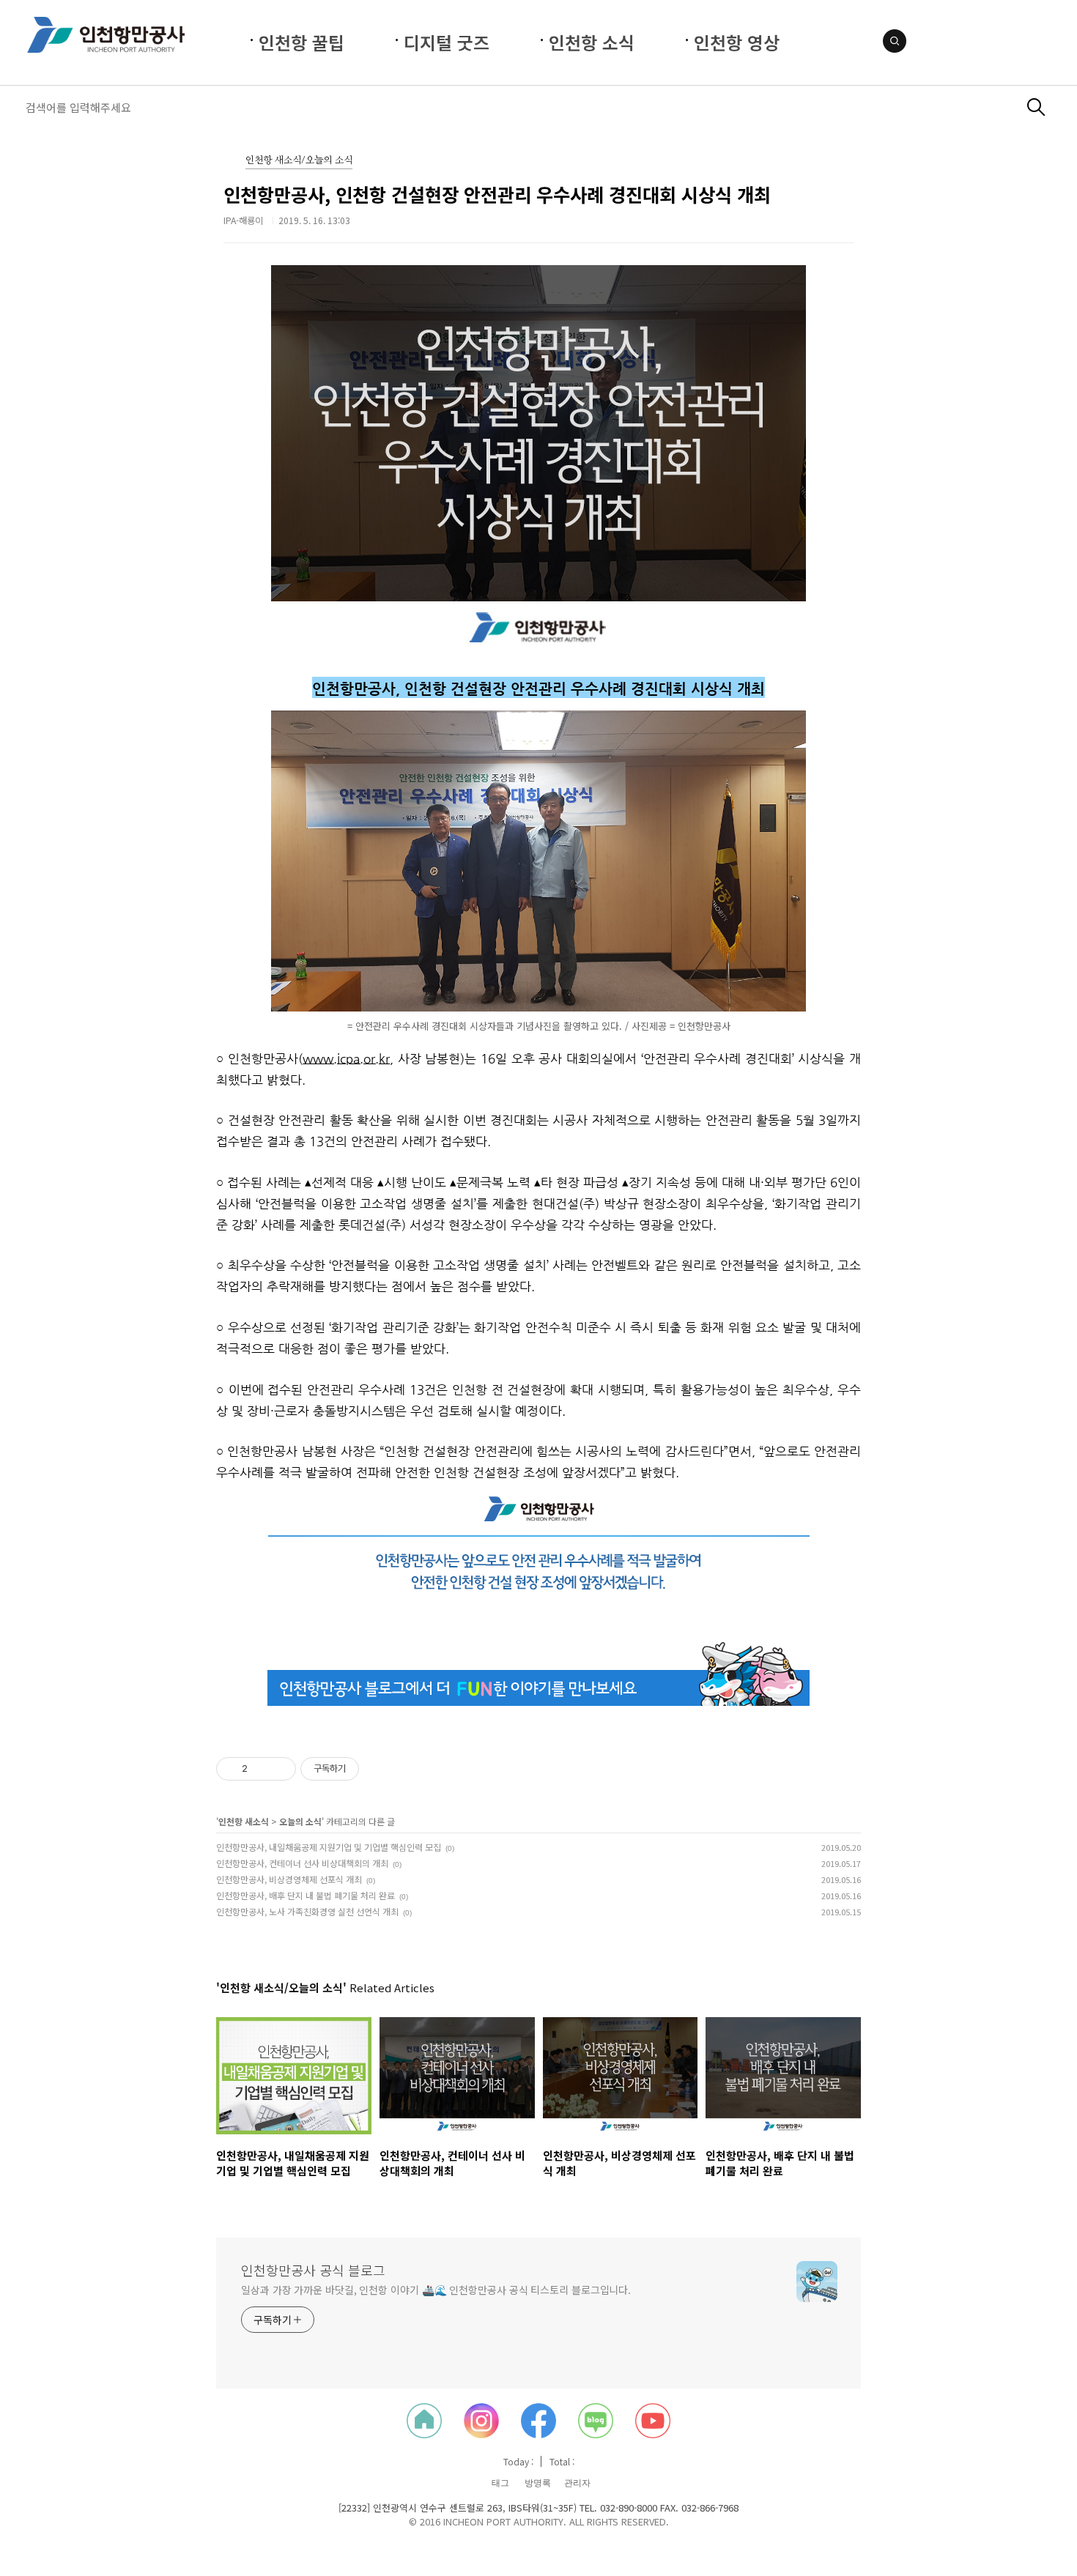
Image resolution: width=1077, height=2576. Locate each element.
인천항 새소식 (244, 1821)
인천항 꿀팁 (301, 42)
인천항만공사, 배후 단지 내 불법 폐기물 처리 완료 (306, 1895)
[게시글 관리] (280, 1769)
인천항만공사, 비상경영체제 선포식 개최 (289, 1879)
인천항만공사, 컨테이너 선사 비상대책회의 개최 (302, 1863)
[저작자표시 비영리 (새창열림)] (372, 1769)
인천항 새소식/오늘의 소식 (299, 161)
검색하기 (1036, 107)
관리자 (577, 2483)
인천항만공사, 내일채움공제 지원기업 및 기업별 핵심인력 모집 (329, 1847)
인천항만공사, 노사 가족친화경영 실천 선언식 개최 (307, 1911)
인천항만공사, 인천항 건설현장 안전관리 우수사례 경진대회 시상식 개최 (497, 194)
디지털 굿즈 (447, 42)
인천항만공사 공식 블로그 (313, 2270)
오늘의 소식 (300, 1821)
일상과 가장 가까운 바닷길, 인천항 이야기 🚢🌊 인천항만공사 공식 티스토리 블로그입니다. (436, 2290)
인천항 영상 (737, 42)
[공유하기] (261, 1769)
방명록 (538, 2483)
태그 (500, 2483)
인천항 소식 (592, 42)
